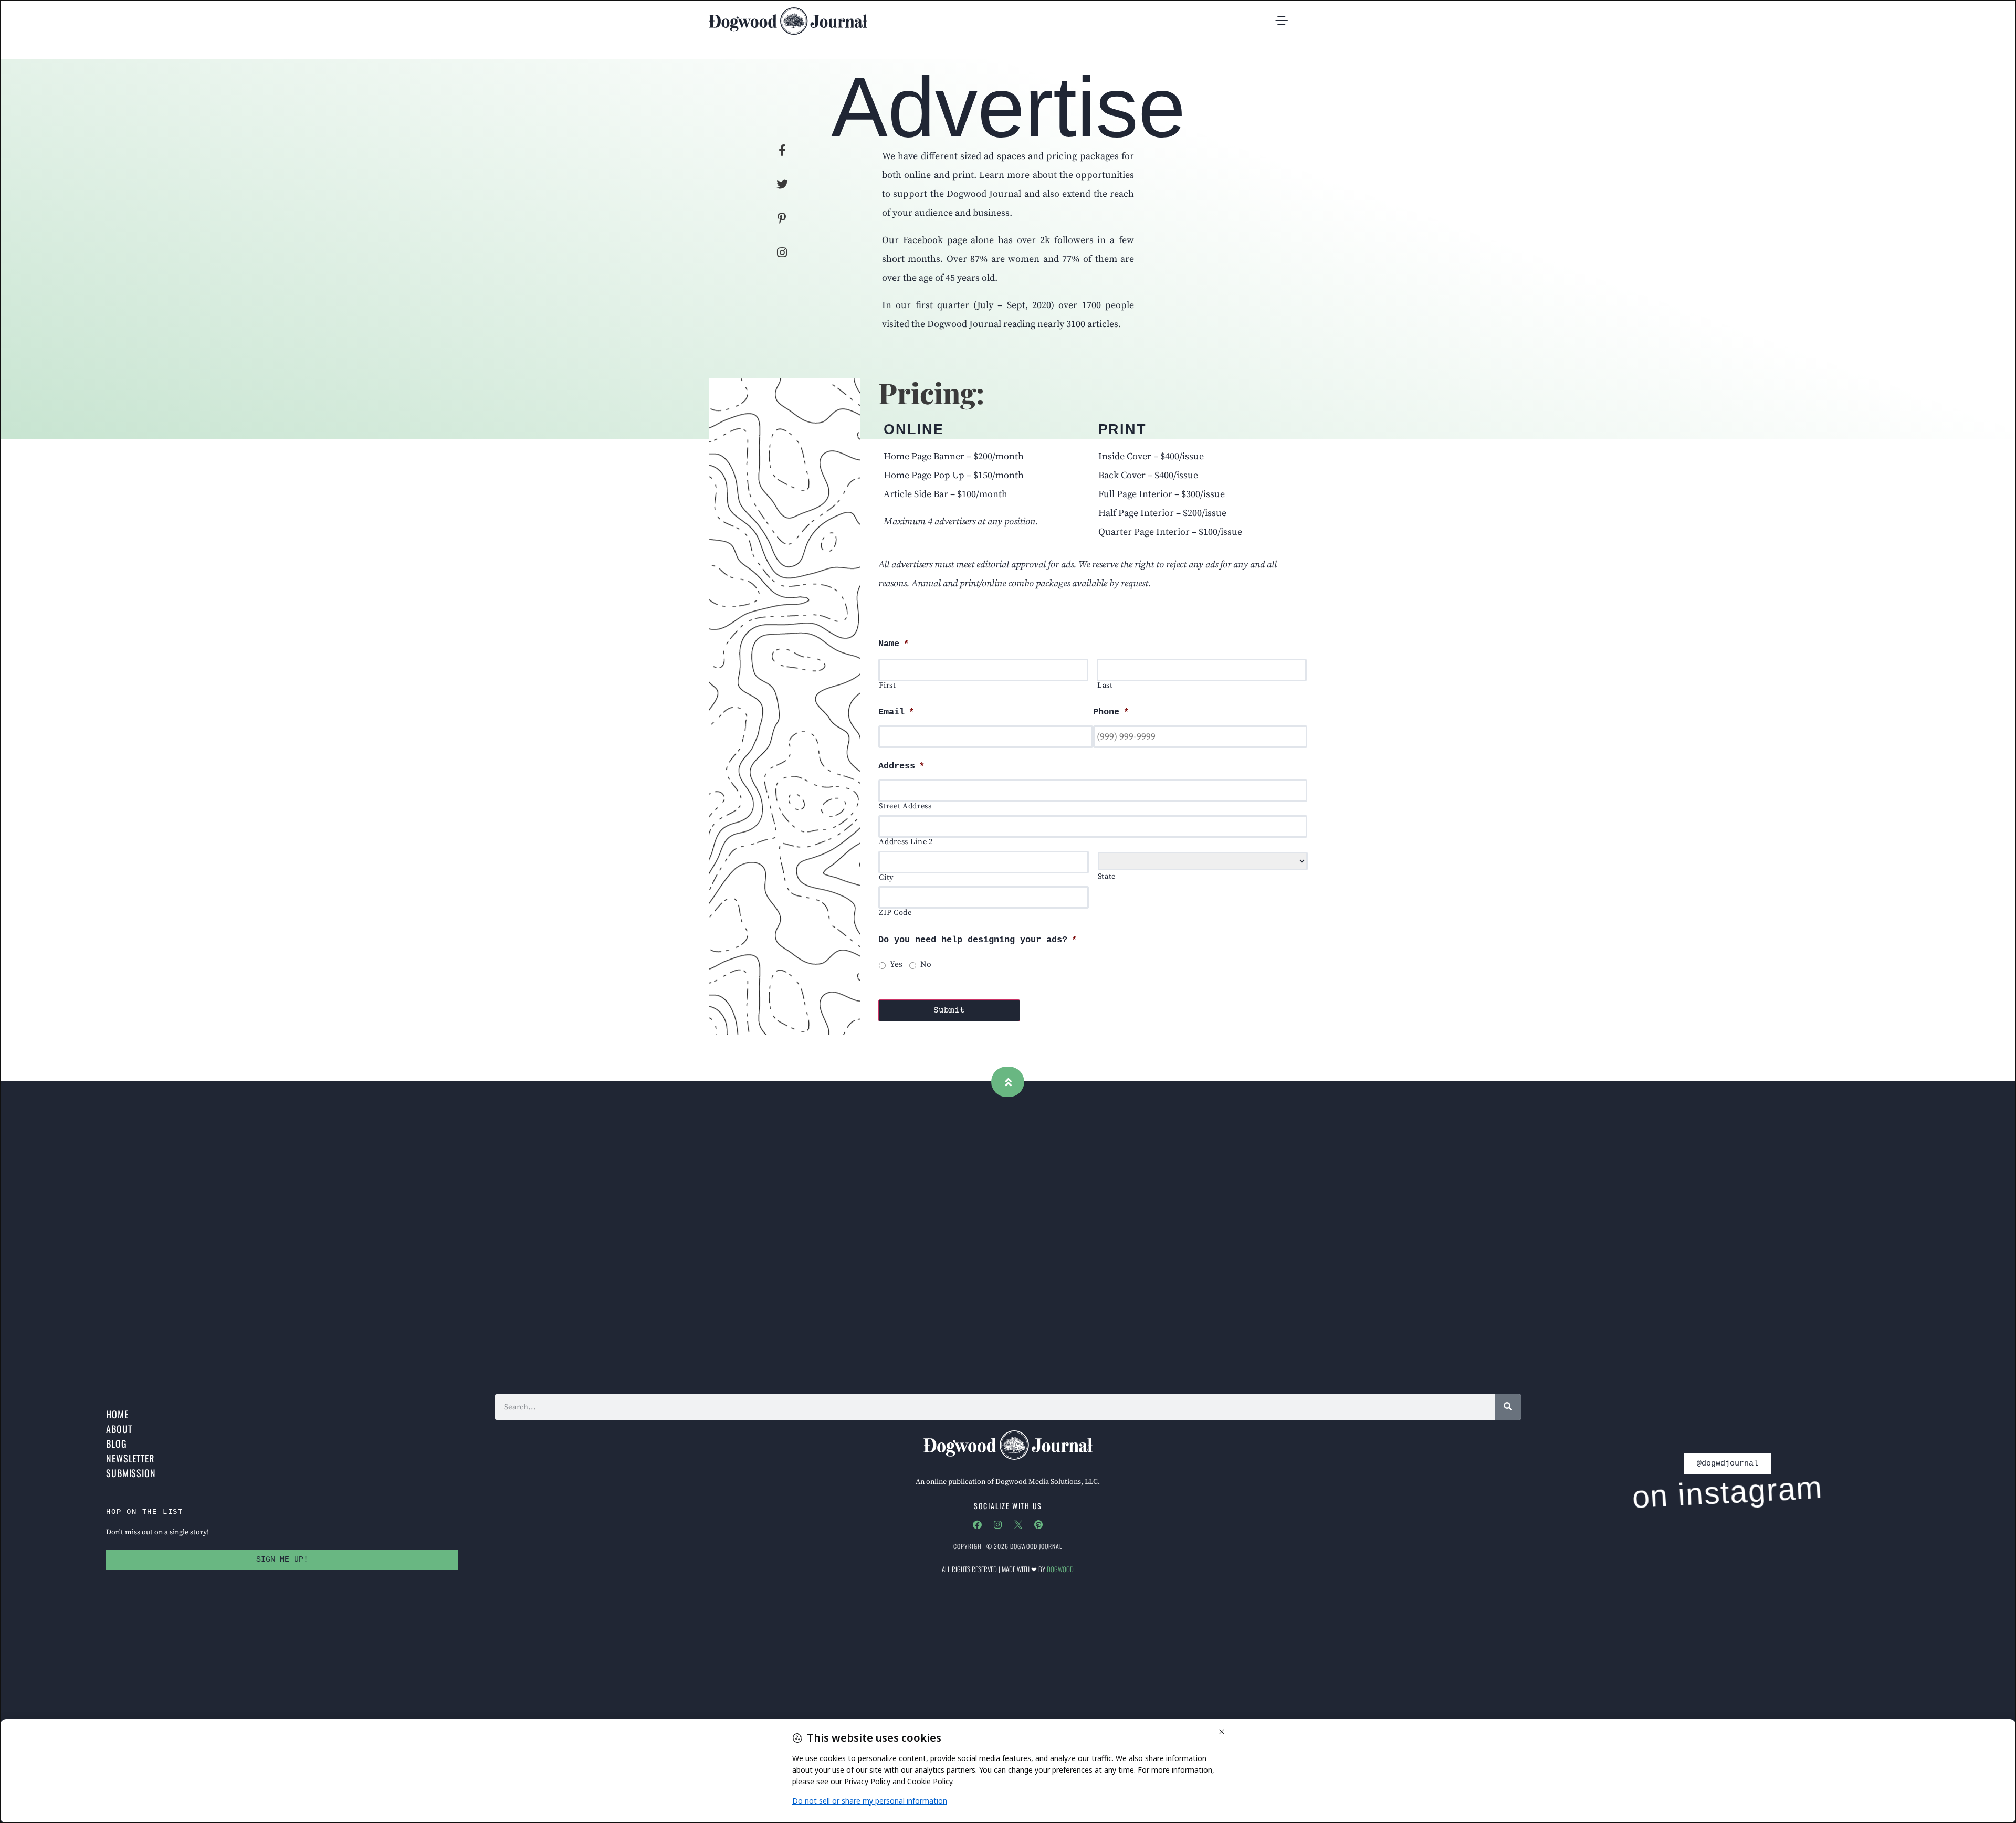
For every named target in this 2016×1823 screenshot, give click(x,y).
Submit (949, 1010)
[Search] (1508, 1407)
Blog (117, 1443)
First (887, 686)
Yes (896, 965)
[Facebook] (977, 1524)
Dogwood (1060, 1569)
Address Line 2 (906, 842)
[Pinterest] (1038, 1524)
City (886, 878)
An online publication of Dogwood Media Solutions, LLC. (1008, 1482)
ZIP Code (895, 913)
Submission (131, 1473)
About (119, 1429)
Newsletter (130, 1458)
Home (117, 1414)
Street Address (905, 807)
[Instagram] (997, 1524)
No (926, 965)
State (1107, 877)
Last (1105, 686)
